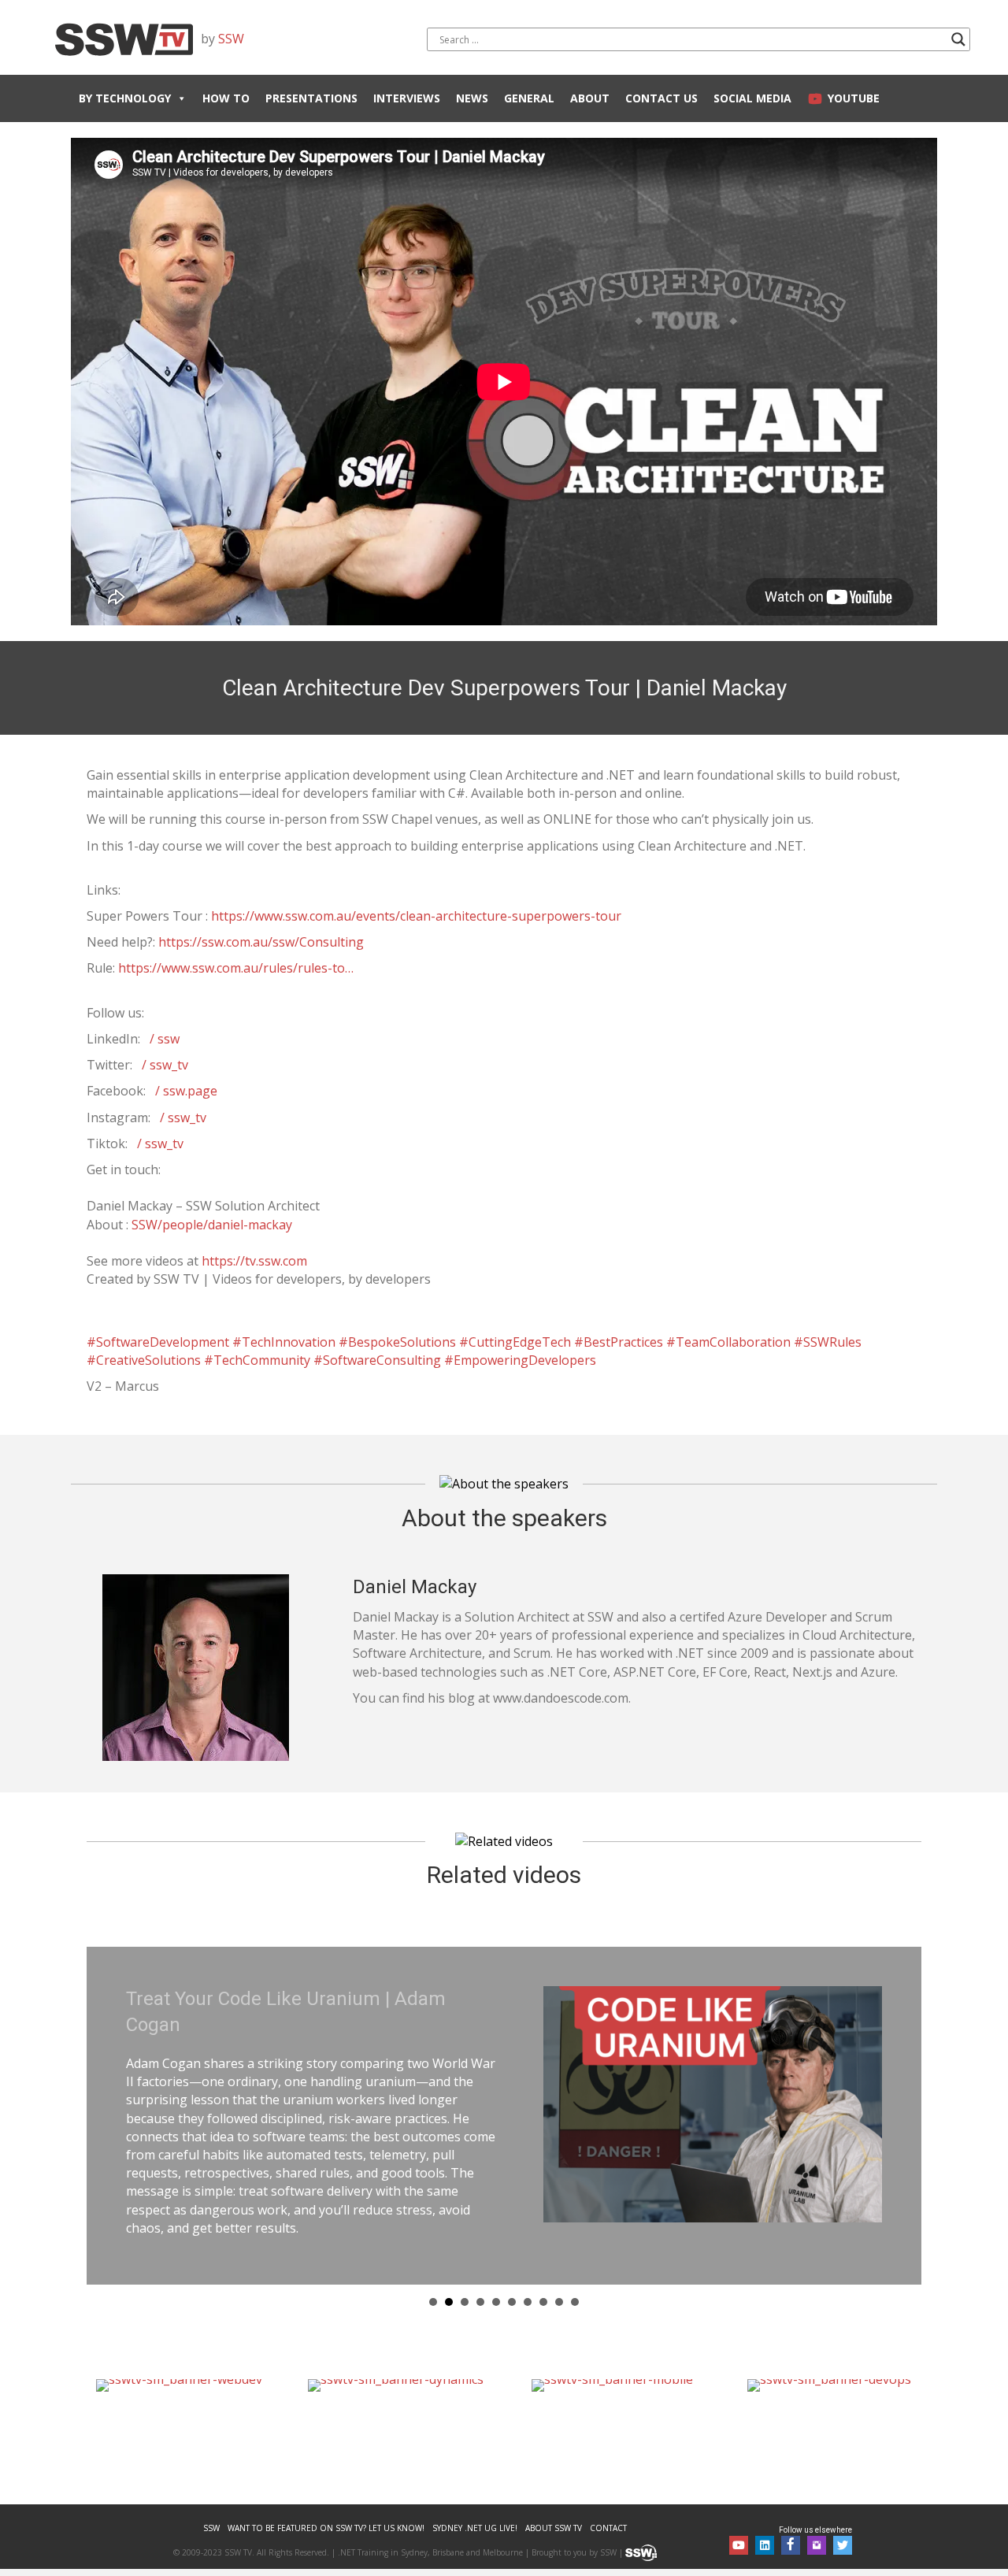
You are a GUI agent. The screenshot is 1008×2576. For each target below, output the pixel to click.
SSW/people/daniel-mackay (212, 1225)
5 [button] (496, 2280)
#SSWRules (828, 1342)
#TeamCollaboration (728, 1342)
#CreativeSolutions (144, 1360)
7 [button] (528, 2280)
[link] (211, 2506)
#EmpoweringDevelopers (520, 1360)
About (590, 98)
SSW (231, 39)
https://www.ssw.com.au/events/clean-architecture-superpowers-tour (416, 916)
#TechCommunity (257, 1360)
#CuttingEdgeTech (515, 1342)
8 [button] (543, 2280)
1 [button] (433, 2280)
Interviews (407, 98)
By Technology (125, 98)
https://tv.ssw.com (254, 1261)
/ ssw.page (186, 1091)
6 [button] (512, 2280)
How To (226, 98)
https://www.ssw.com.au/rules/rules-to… (236, 968)
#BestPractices (619, 1342)
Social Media (752, 98)
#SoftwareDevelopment (158, 1342)
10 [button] (575, 2280)
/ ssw (165, 1039)
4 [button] (480, 2280)
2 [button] (449, 2280)
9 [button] (559, 2280)
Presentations (311, 98)
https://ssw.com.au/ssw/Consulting (261, 942)
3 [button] (465, 2280)
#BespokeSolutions (397, 1342)
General (529, 98)
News (472, 98)
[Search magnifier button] (958, 39)
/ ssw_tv (165, 1065)
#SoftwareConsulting (377, 1360)
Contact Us (661, 98)
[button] (739, 2522)
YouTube (854, 98)
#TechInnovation (284, 1342)
